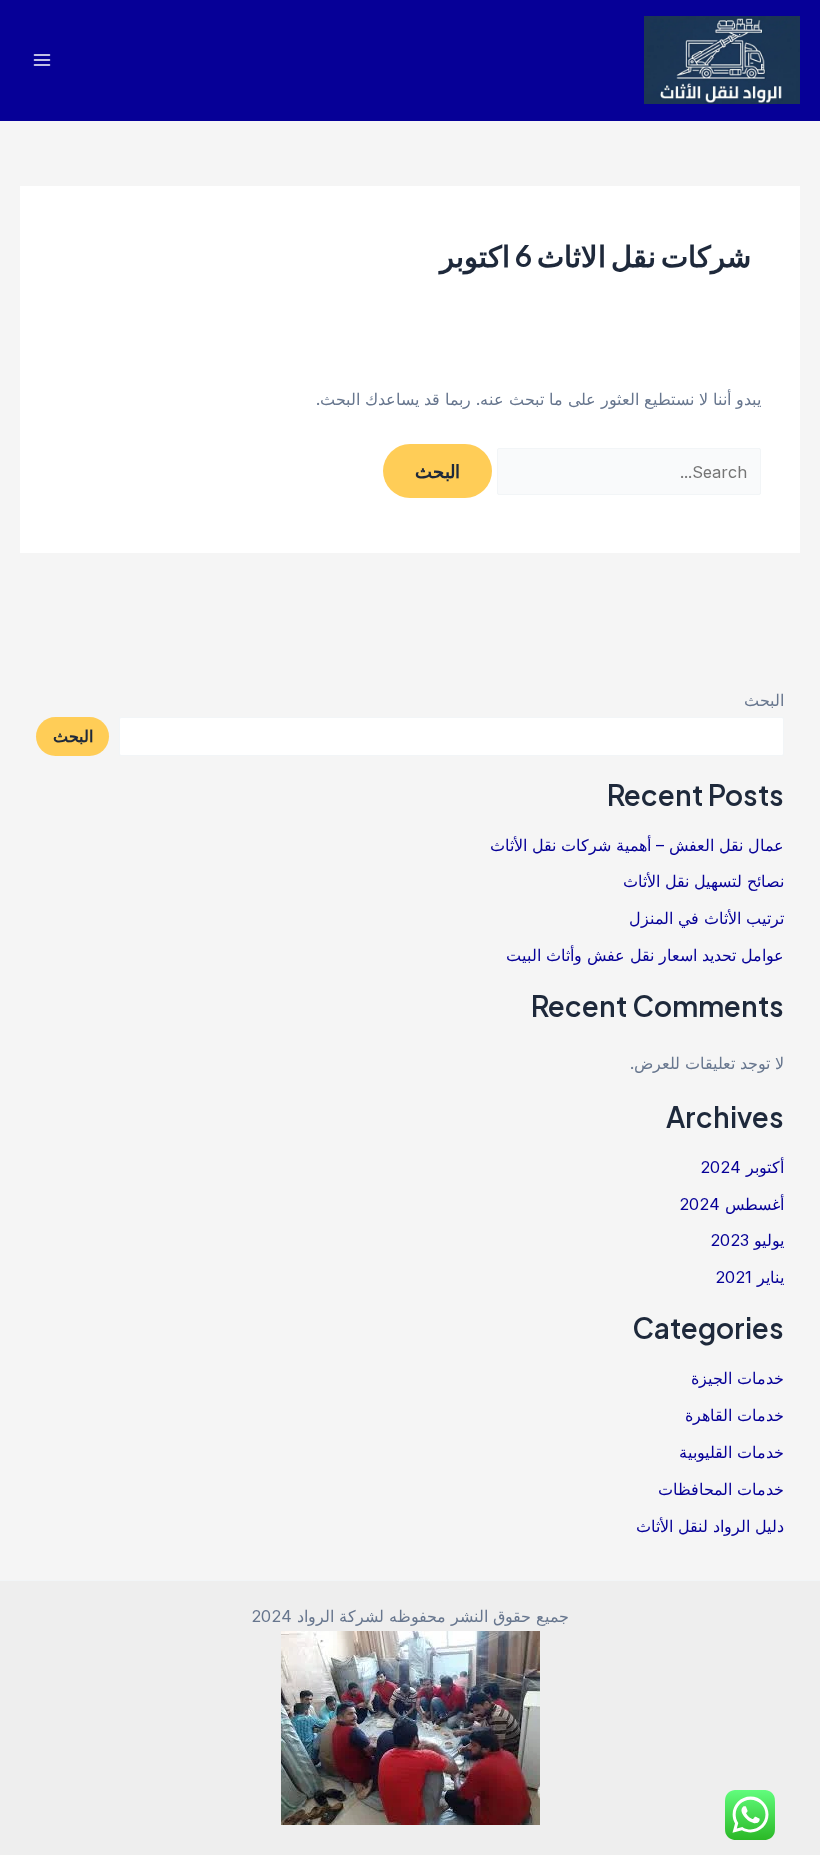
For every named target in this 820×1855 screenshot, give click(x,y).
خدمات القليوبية (731, 1452)
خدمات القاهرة (734, 1415)
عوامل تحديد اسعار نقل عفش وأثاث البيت (645, 955)
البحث (764, 700)
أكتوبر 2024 (742, 1167)
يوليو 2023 (747, 1240)
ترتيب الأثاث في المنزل (706, 918)
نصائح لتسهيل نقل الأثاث (703, 881)
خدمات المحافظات (721, 1489)
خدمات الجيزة (737, 1378)
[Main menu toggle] (42, 60)
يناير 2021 (749, 1277)
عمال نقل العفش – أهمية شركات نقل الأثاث (637, 845)
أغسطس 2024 (731, 1204)
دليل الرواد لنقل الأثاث (710, 1526)
